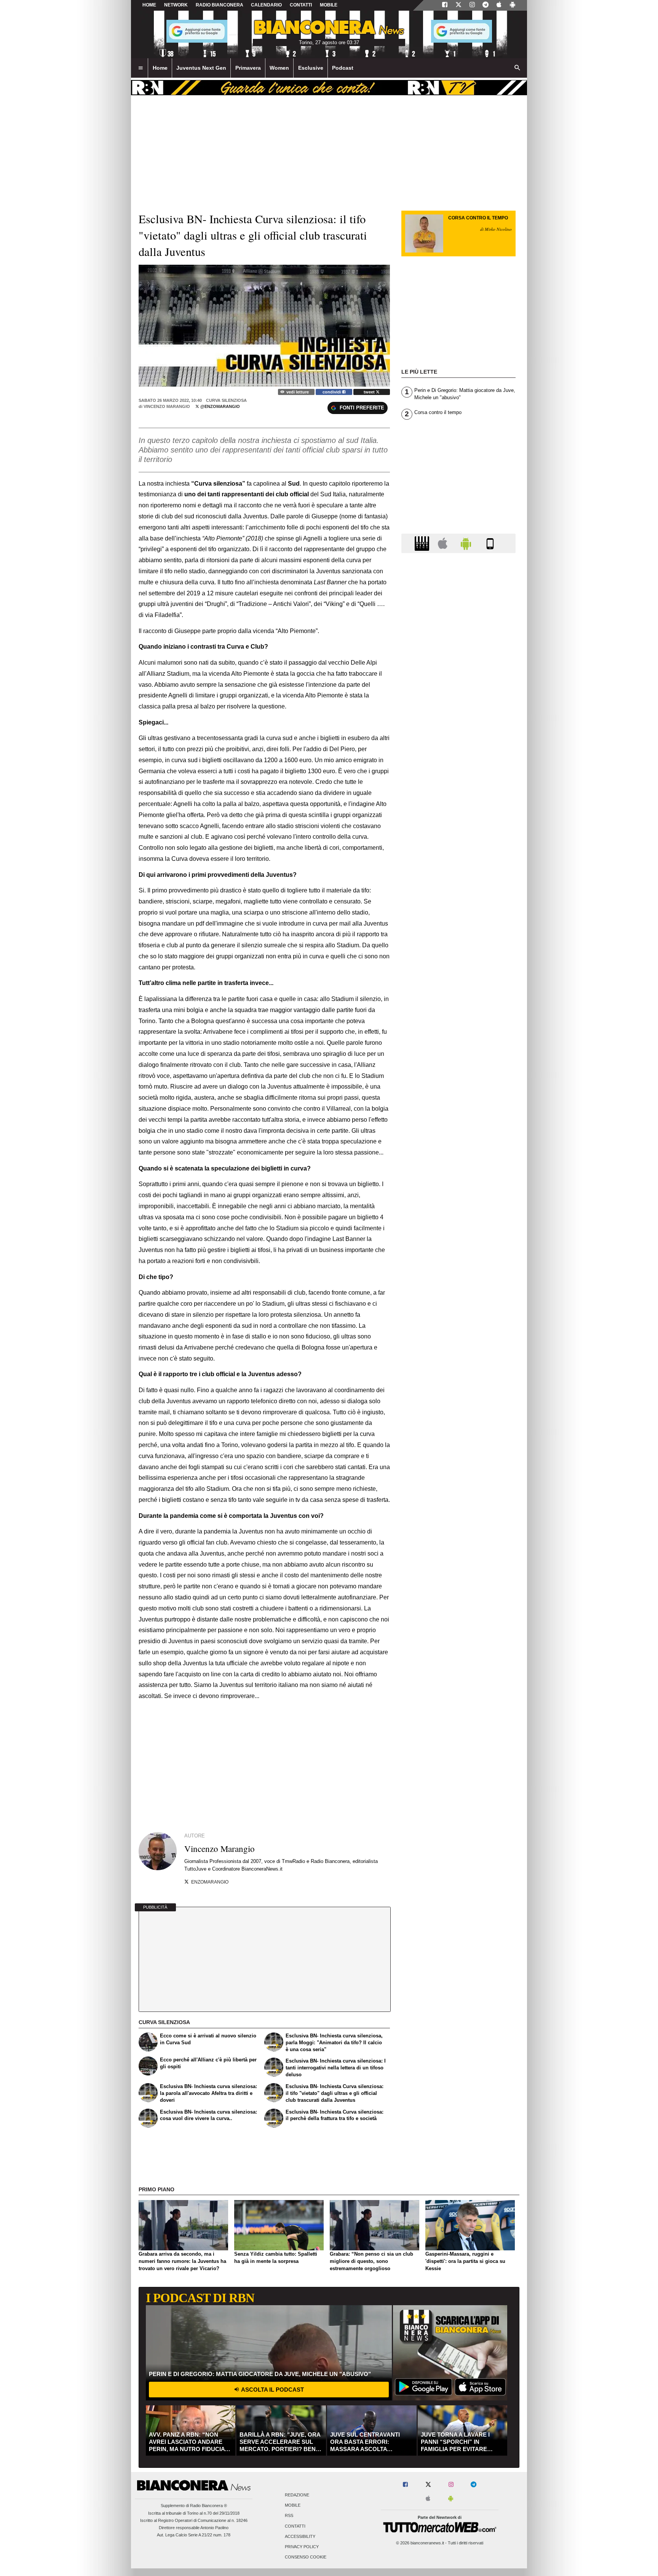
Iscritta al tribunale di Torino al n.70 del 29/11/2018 (194, 2513)
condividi (332, 392)
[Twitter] (458, 5)
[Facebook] (445, 5)
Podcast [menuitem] (343, 68)
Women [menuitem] (279, 68)
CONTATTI (301, 5)
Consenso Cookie (306, 2557)
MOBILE (329, 5)
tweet (370, 392)
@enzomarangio (220, 406)
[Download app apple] (499, 5)
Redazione (297, 2495)
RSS (289, 2516)
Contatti (295, 2526)
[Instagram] (472, 5)
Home (149, 5)
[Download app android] (513, 5)
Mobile (293, 2506)
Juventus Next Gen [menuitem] (201, 68)
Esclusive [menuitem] (311, 68)
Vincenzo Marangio (167, 406)
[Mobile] (490, 543)
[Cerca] (517, 68)
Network (176, 5)
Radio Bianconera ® (208, 2506)
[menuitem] (141, 68)
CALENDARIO (266, 5)
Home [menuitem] (160, 68)
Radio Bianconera (220, 5)
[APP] (423, 543)
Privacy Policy (302, 2547)
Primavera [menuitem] (248, 68)
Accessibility (300, 2536)
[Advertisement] (458, 854)
